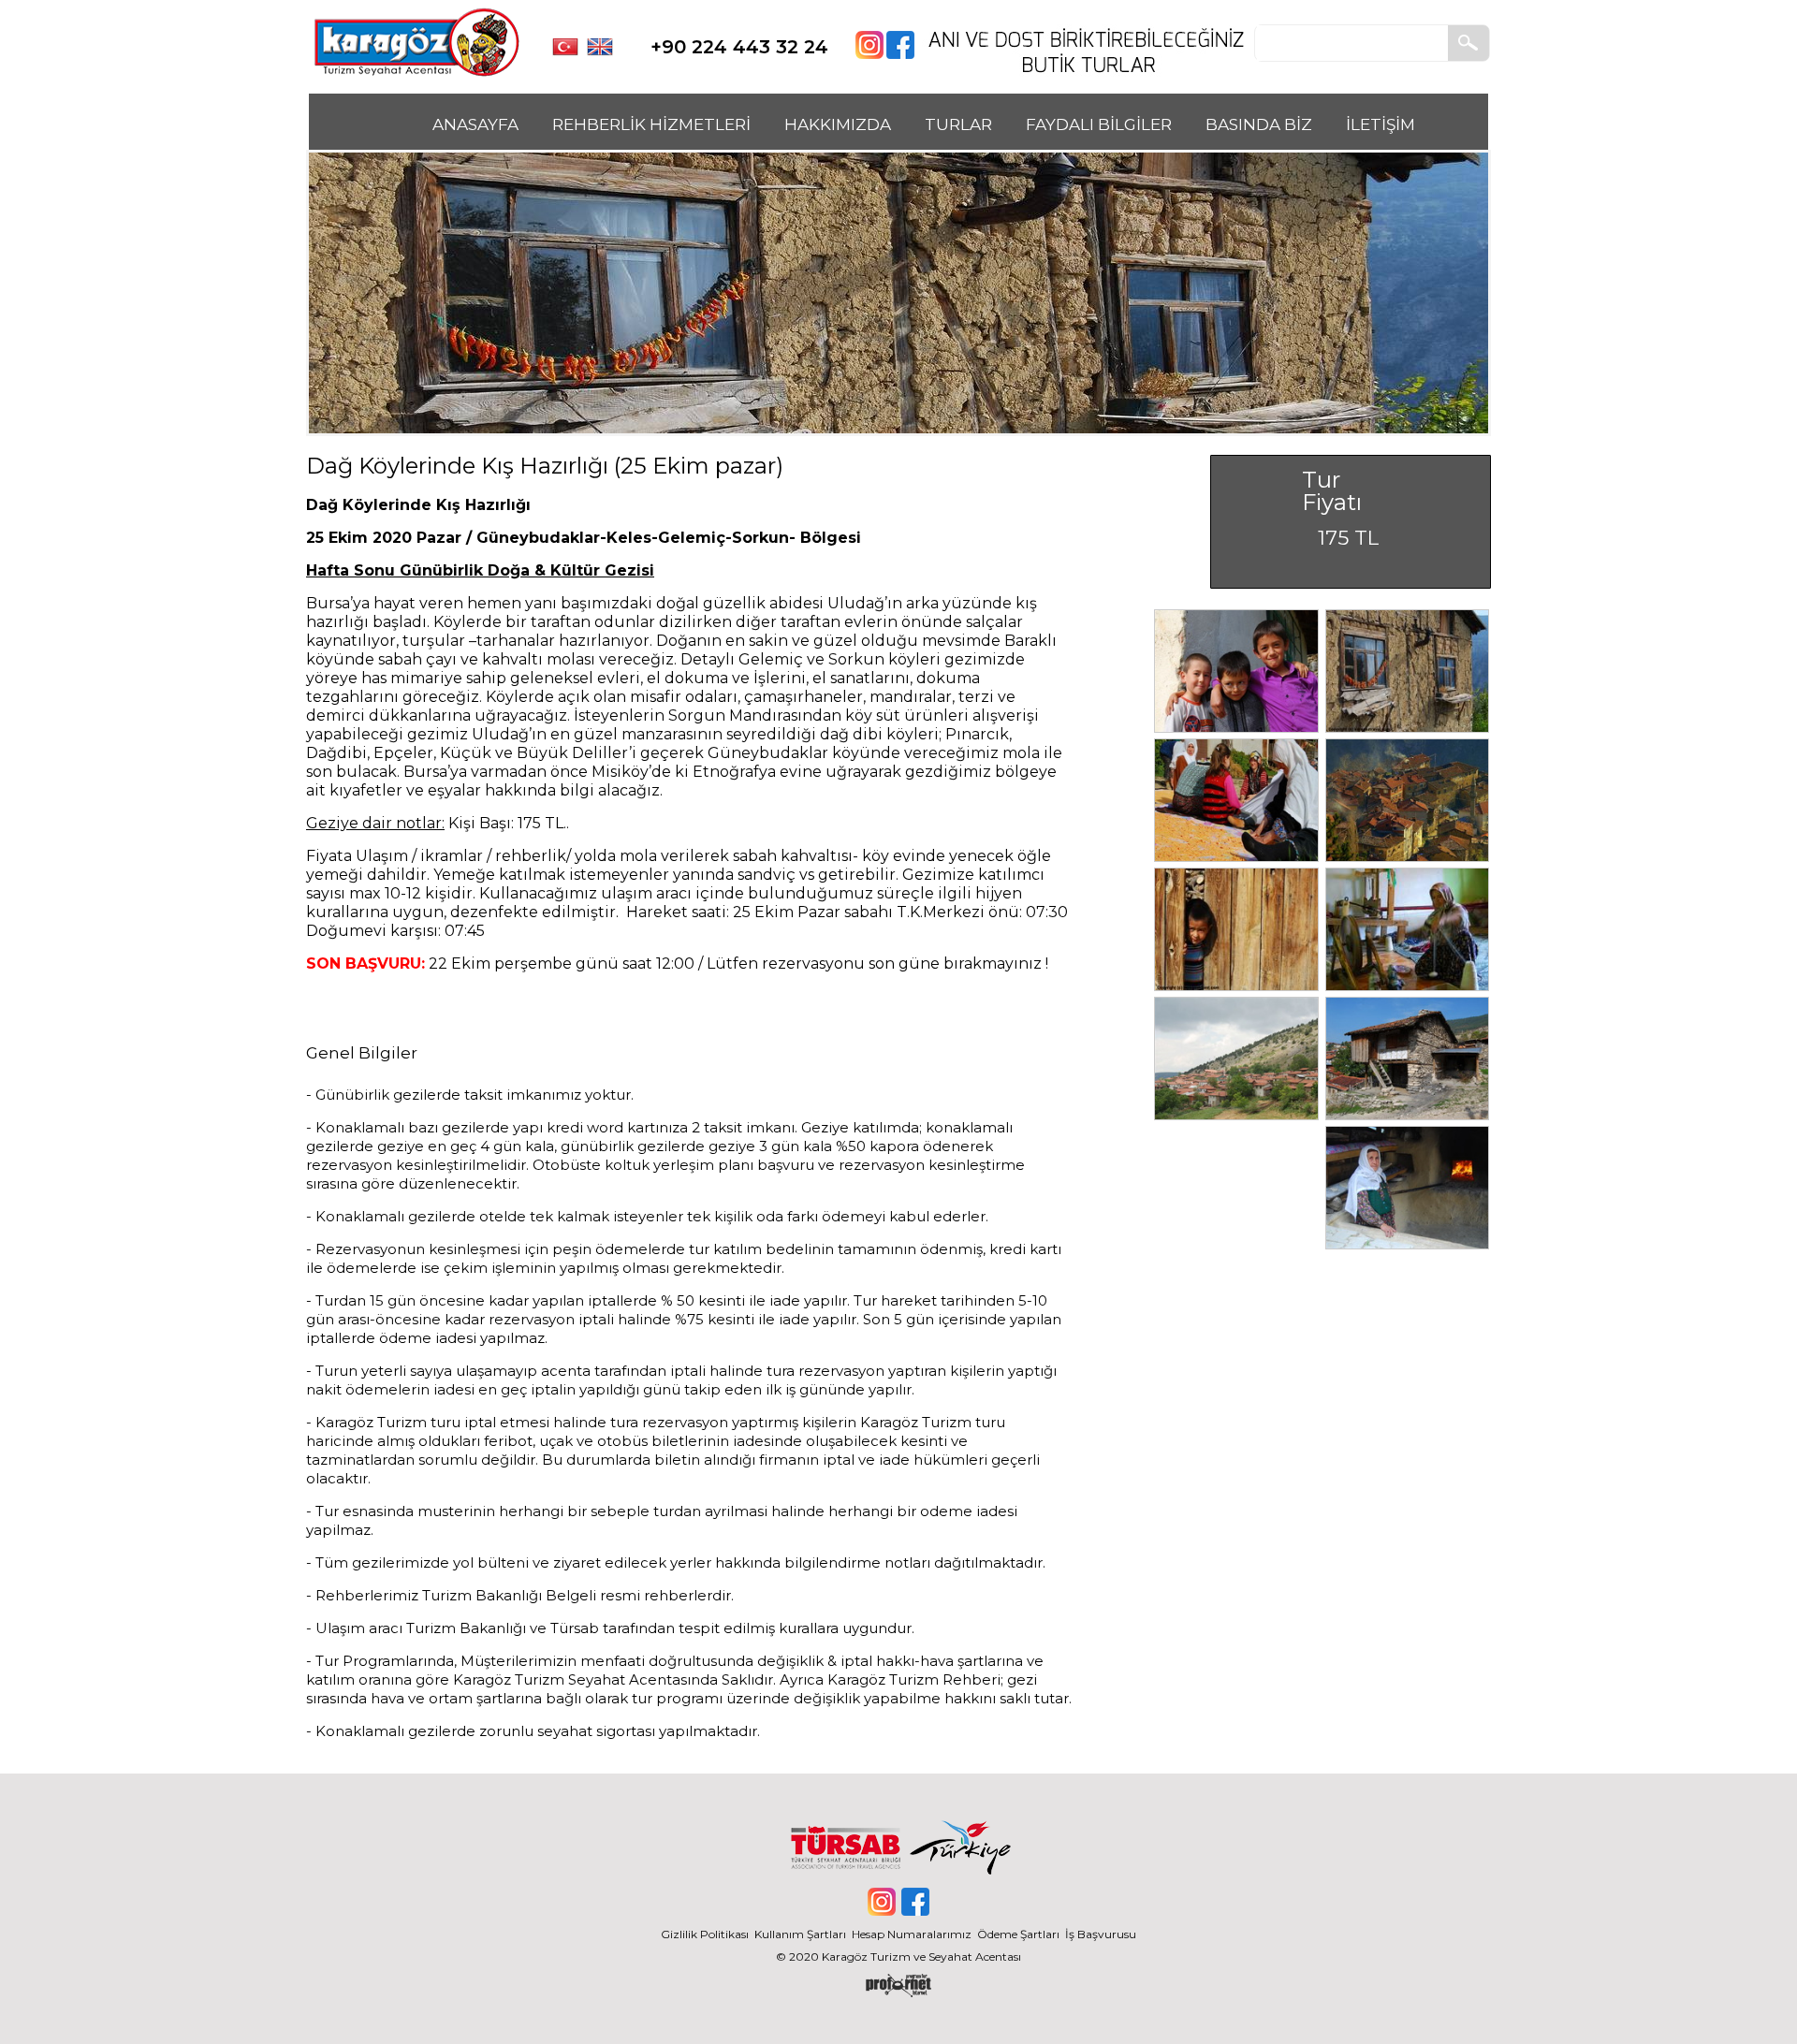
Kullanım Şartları (803, 1934)
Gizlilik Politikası (705, 1934)
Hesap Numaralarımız (912, 1934)
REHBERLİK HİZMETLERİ (651, 124)
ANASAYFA (475, 124)
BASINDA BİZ (1259, 124)
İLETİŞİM (1381, 124)
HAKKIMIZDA (838, 124)
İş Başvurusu (1101, 1934)
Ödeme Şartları (1018, 1934)
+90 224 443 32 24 (739, 47)
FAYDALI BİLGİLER (1099, 124)
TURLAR (958, 124)
